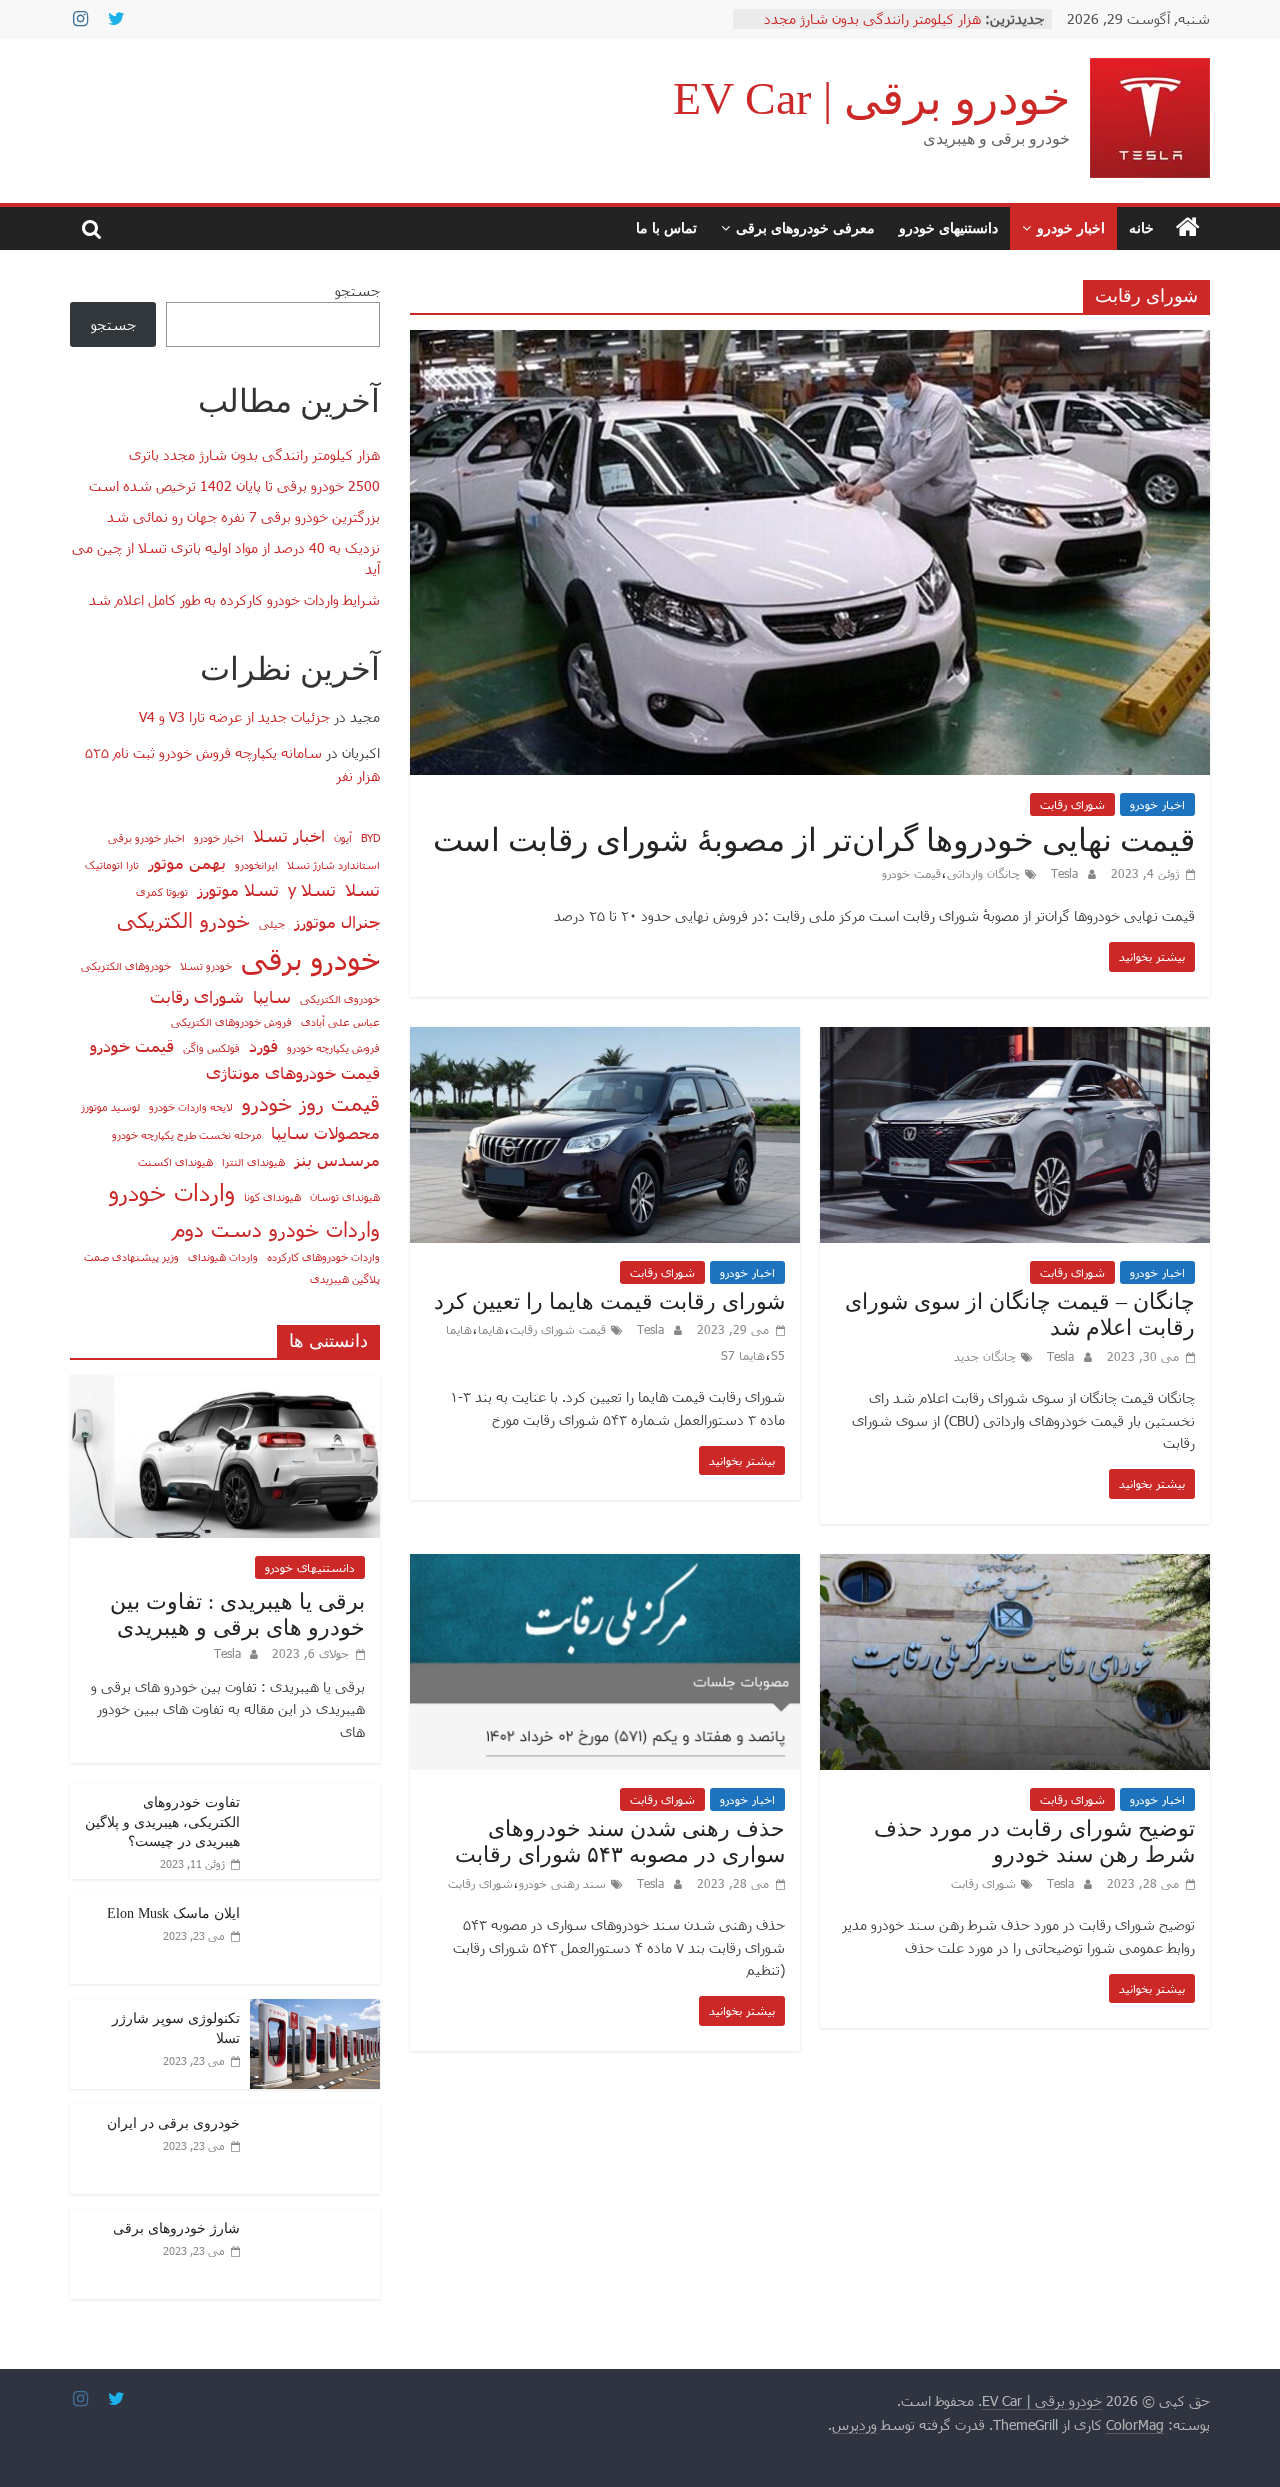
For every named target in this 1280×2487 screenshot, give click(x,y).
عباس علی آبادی (340, 1021)
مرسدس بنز (337, 1159)
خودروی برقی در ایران (173, 2123)
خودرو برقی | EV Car (871, 98)
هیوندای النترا (253, 1161)
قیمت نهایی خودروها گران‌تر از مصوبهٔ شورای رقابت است (814, 840)
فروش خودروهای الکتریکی (231, 1021)
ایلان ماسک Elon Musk (173, 1913)
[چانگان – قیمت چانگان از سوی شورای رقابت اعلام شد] (1015, 1039)
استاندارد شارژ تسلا (333, 864)
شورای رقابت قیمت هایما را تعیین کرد (609, 1301)
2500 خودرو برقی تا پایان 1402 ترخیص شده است (234, 485)
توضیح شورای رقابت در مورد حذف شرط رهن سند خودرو (1034, 1841)
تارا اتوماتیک (112, 864)
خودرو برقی (310, 958)
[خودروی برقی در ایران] (315, 2114)
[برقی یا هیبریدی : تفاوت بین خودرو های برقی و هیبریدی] (225, 1385)
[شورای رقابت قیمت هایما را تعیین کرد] (605, 1039)
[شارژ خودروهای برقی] (315, 2219)
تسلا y (312, 889)
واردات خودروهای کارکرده (323, 1256)
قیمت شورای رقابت (558, 1329)
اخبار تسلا (289, 835)
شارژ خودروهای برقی (176, 2228)
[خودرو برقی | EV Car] (1188, 228)
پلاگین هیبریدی (345, 1278)
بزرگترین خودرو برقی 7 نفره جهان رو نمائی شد (243, 516)
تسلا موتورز (238, 889)
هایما (491, 1329)
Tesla (1062, 873)
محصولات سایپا (325, 1132)
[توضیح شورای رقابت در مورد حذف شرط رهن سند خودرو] (1015, 1566)
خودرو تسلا (206, 965)
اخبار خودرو (1071, 227)
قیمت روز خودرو (311, 1102)
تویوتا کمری (162, 891)
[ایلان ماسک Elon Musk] (315, 1904)
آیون (343, 837)
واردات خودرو (172, 1191)
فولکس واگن (211, 1047)
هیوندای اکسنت (175, 1161)
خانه (1141, 227)
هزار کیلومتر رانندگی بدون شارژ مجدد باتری (254, 454)
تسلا (362, 889)
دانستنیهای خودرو (948, 227)
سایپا (272, 996)
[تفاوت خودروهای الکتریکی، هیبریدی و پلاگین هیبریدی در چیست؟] (315, 1793)
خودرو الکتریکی (183, 919)
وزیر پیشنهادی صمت (131, 1256)
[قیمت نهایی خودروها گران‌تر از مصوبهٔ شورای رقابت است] (810, 342)
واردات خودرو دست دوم (276, 1228)
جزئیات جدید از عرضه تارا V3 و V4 (234, 716)
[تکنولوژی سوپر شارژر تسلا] (315, 2009)
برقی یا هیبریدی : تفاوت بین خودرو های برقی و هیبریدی (237, 1614)
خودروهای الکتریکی (126, 965)
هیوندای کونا (272, 1196)
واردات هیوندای (223, 1256)
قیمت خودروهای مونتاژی (293, 1072)
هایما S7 (743, 1355)
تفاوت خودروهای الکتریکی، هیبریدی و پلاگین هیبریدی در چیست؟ (162, 1822)
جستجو (357, 290)
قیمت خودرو (911, 873)
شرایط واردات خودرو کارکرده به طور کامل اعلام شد (234, 599)
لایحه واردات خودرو (191, 1106)
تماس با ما (666, 227)
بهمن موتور (187, 862)
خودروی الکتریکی (340, 998)
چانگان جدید (985, 1356)
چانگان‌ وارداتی (983, 873)
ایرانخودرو (256, 864)
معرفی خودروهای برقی (805, 227)
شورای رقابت (1072, 804)
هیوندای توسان (345, 1196)
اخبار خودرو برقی (146, 837)
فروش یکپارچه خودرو (333, 1047)
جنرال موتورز (337, 921)
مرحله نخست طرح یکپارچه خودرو (187, 1134)
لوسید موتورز (110, 1106)
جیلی (272, 923)
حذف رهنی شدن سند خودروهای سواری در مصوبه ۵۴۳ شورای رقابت (620, 1841)
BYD (370, 837)
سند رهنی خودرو (562, 1883)
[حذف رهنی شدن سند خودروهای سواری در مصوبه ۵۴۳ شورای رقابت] (605, 1566)
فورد (263, 1045)
